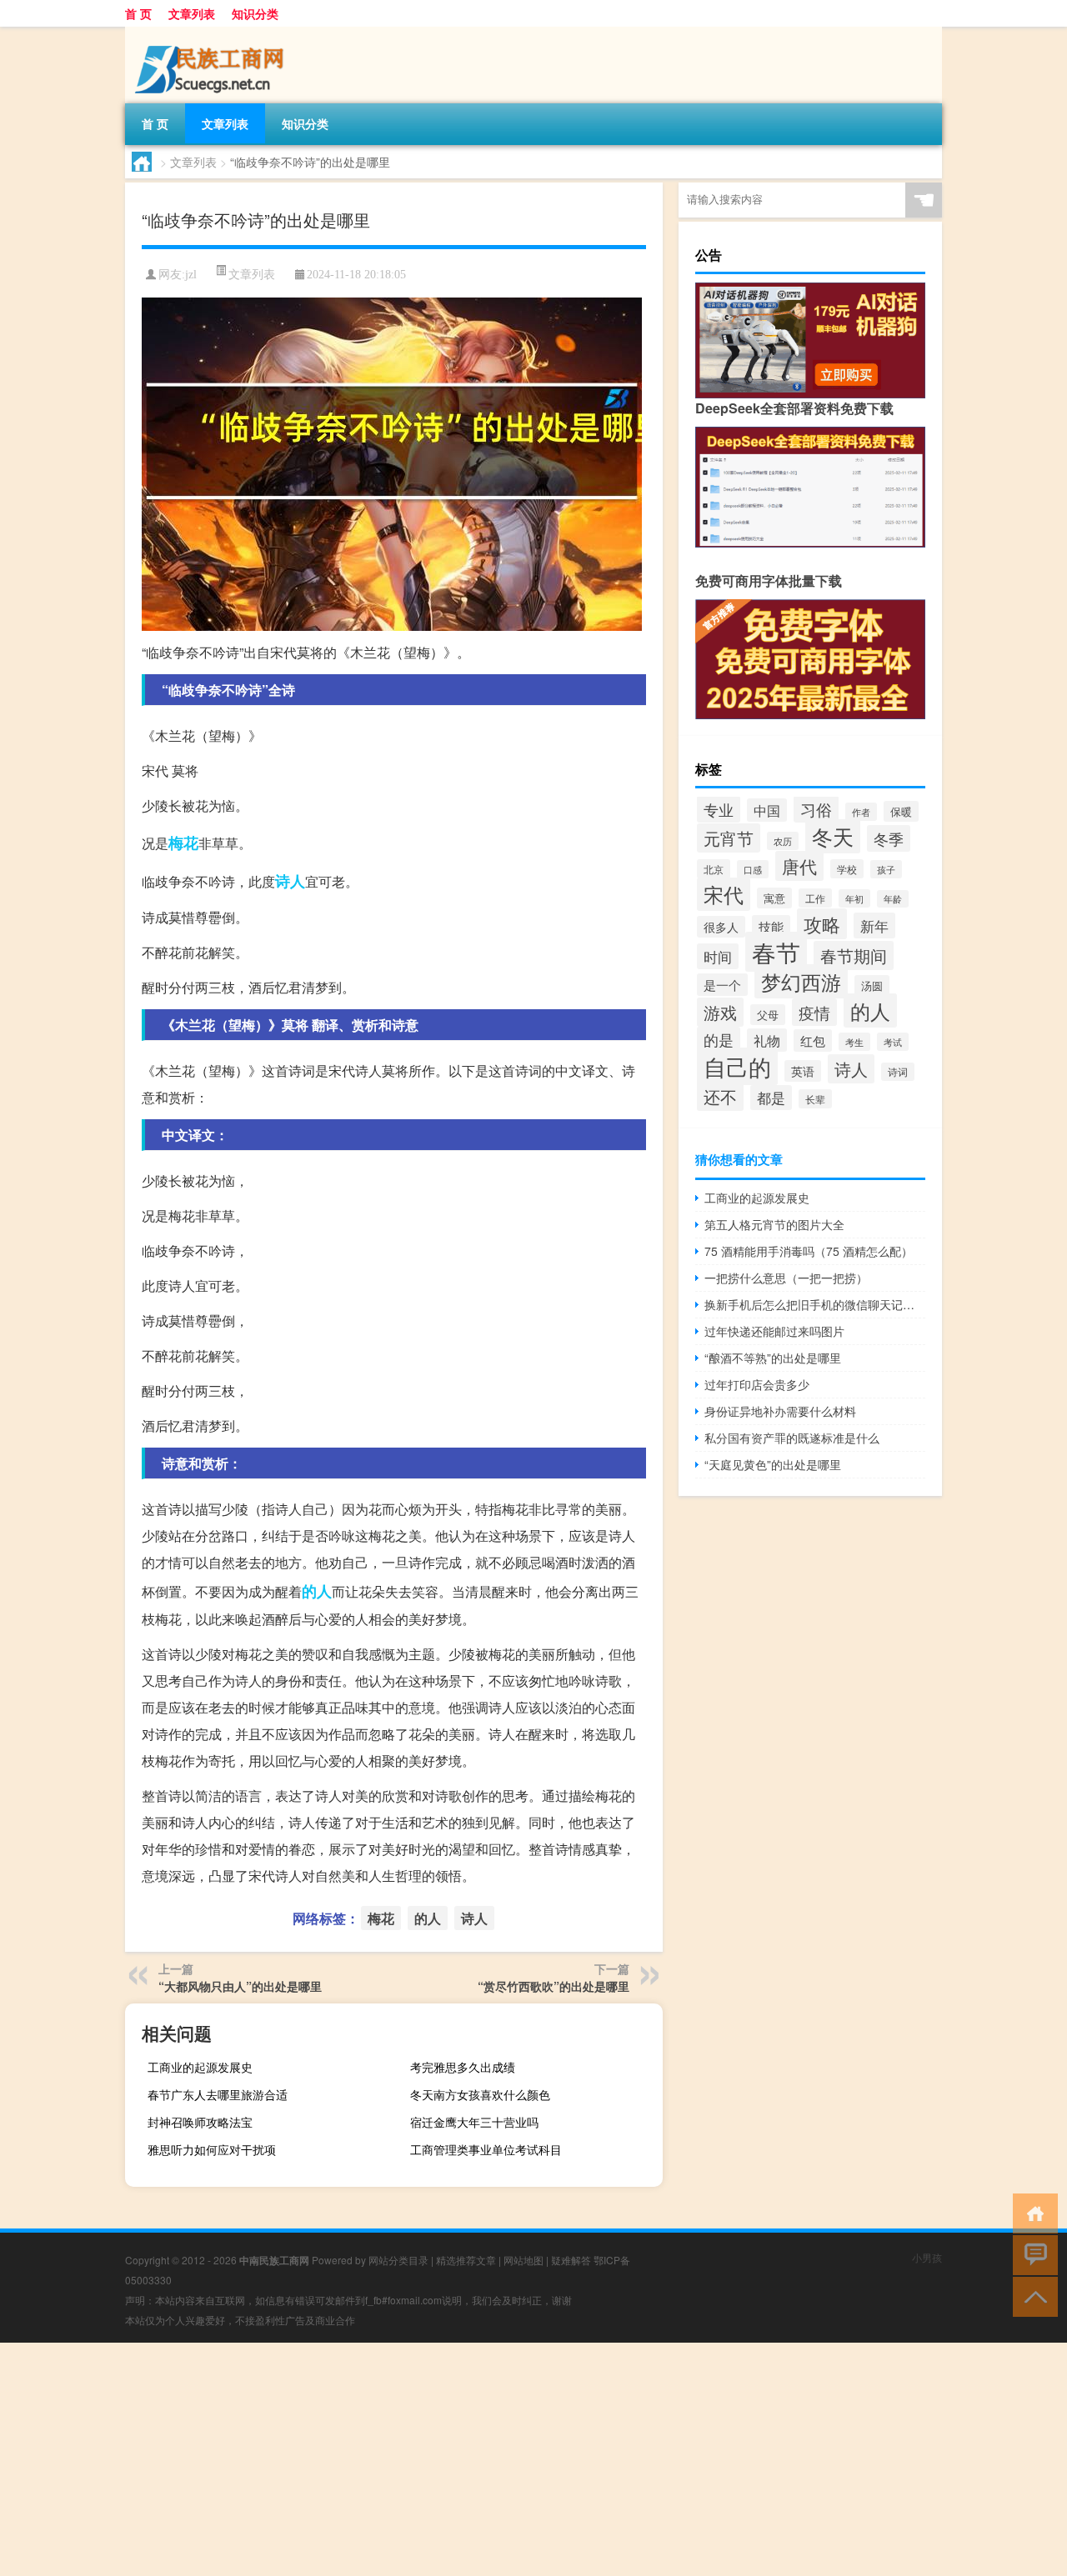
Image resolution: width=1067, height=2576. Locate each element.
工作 (815, 898)
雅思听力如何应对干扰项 (212, 2149)
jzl (191, 275)
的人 (317, 1591)
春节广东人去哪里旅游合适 (218, 2094)
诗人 (290, 881)
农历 (783, 841)
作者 (861, 812)
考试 (893, 1042)
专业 (719, 809)
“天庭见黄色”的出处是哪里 (773, 1464)
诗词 (898, 1072)
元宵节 (729, 838)
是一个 (722, 985)
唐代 (799, 866)
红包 (813, 1040)
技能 (771, 926)
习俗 (816, 809)
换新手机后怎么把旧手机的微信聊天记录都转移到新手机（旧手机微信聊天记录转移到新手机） (815, 1304)
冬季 (889, 838)
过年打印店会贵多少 (757, 1384)
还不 (720, 1096)
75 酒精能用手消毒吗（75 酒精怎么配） (809, 1251)
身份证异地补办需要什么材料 (780, 1411)
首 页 (138, 13)
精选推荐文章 (466, 2260)
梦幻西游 (801, 981)
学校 (847, 869)
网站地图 (523, 2260)
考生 (854, 1042)
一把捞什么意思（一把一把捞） (786, 1278)
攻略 (822, 924)
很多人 (721, 927)
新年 (874, 925)
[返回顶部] (1032, 2296)
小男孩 (927, 2257)
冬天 (833, 836)
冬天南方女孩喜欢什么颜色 (480, 2094)
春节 (776, 952)
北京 (714, 869)
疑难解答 (571, 2260)
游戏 (720, 1012)
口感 (753, 869)
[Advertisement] (500, 2459)
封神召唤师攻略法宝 (200, 2122)
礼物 (767, 1040)
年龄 (893, 899)
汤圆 (872, 985)
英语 (803, 1071)
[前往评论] (1032, 2254)
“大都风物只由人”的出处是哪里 (240, 1986)
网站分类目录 (398, 2260)
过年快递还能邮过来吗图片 (774, 1331)
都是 (771, 1098)
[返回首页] (1032, 2212)
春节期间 (854, 955)
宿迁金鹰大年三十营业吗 (474, 2122)
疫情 (814, 1012)
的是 (719, 1040)
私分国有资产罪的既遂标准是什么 (792, 1438)
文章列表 (192, 13)
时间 (718, 956)
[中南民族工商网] (213, 33)
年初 (854, 898)
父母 (768, 1015)
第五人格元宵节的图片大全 (774, 1224)
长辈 (815, 1099)
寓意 (774, 898)
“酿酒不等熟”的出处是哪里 (773, 1358)
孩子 (886, 869)
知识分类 (255, 13)
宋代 (724, 894)
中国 (767, 810)
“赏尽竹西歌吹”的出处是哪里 (554, 1986)
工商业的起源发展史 (200, 2067)
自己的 (737, 1066)
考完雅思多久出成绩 (463, 2067)
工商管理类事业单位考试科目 (486, 2149)
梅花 (183, 843)
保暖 (901, 811)
